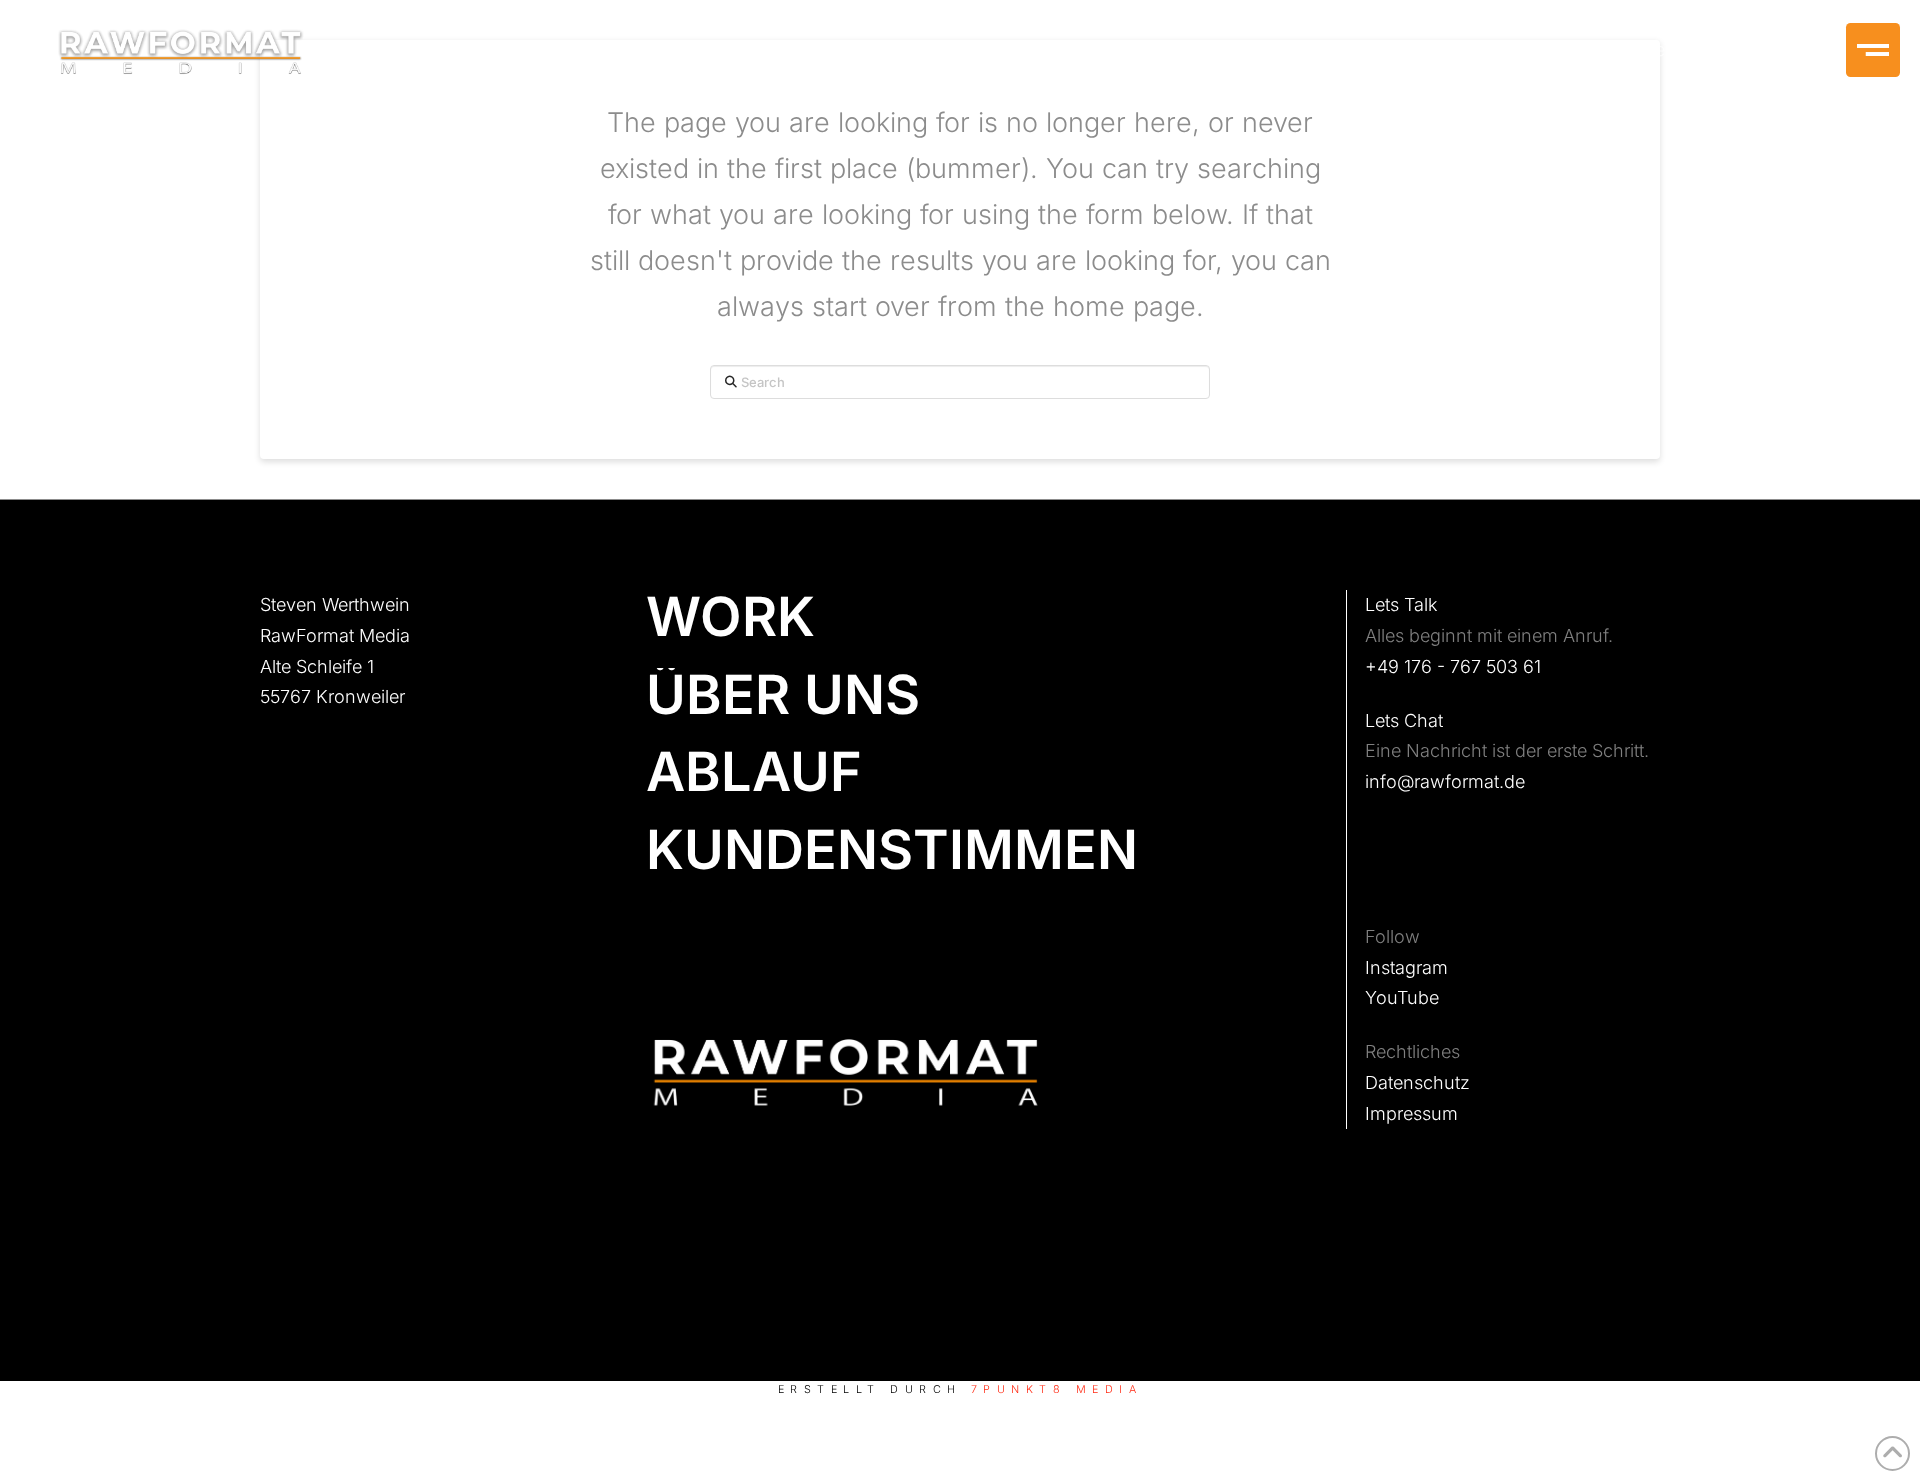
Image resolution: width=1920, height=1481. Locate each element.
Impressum (1411, 1113)
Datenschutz (1417, 1082)
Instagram (1406, 967)
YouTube (1402, 997)
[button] (1873, 50)
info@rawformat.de (1445, 781)
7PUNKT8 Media (1056, 1389)
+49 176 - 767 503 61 (1453, 666)
